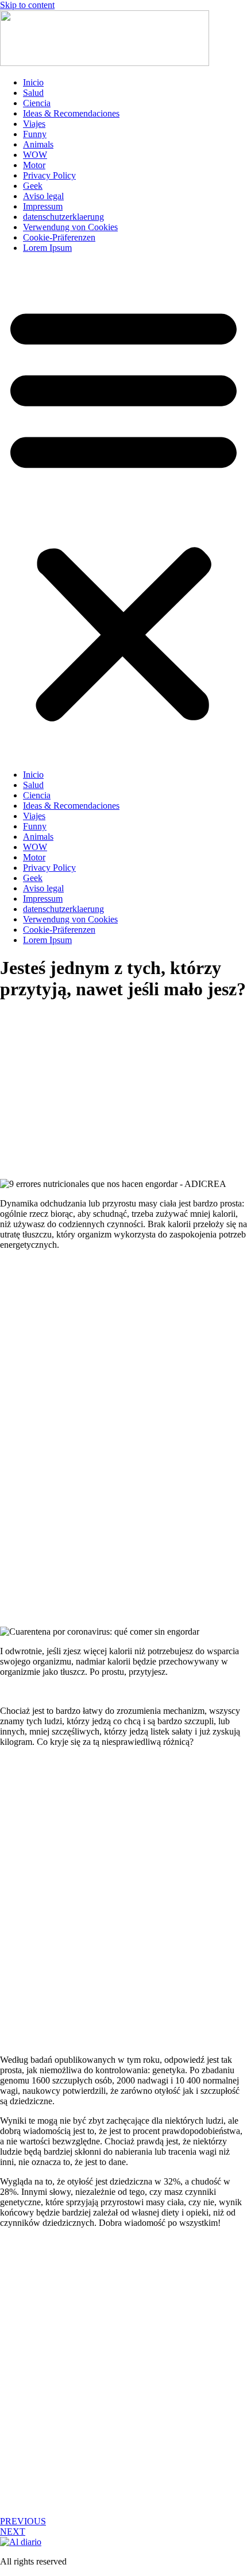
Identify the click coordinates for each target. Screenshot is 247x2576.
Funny (35, 134)
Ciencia (37, 103)
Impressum (43, 206)
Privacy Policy (49, 175)
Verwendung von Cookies (70, 227)
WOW (35, 155)
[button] (123, 511)
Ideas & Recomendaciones (71, 113)
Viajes (34, 124)
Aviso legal (43, 196)
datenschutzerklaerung (63, 217)
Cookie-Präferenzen (59, 237)
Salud (33, 93)
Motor (34, 165)
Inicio (33, 82)
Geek (33, 186)
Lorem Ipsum (47, 248)
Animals (38, 144)
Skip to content (27, 5)
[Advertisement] (123, 1105)
